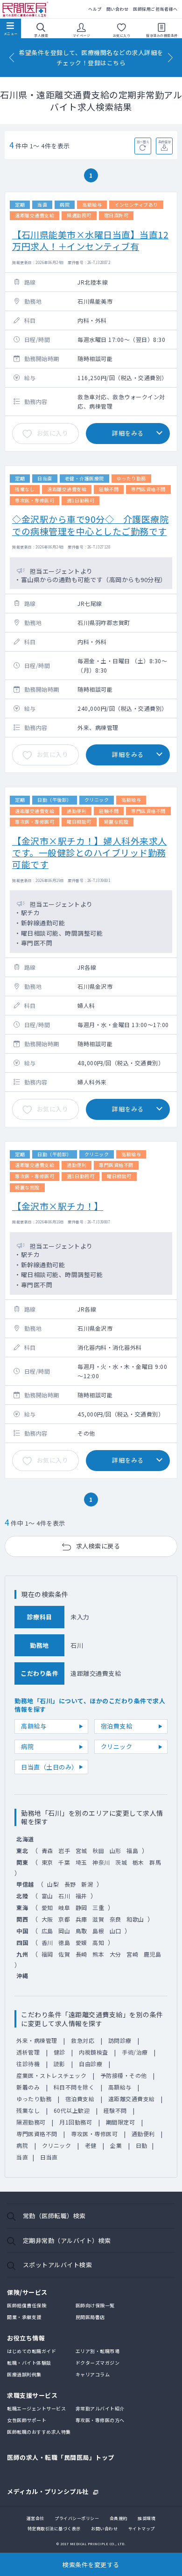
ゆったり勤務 (34, 2099)
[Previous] (12, 58)
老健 (91, 2145)
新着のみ (28, 2087)
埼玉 (81, 1862)
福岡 (47, 1954)
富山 (47, 1896)
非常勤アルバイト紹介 (100, 2408)
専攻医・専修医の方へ (100, 2420)
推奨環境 (147, 2518)
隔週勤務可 (31, 2122)
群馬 (155, 1862)
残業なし (28, 2110)
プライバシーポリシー (77, 2518)
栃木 (138, 1862)
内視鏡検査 (94, 2052)
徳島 (64, 1942)
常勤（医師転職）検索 (54, 2216)
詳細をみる (128, 433)
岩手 (64, 1850)
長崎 (81, 1954)
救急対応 (83, 2040)
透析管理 (28, 2052)
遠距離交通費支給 (132, 2099)
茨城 (121, 1862)
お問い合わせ (104, 2529)
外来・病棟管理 (37, 2040)
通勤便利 (143, 2134)
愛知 (47, 1907)
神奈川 (101, 1862)
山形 (115, 1850)
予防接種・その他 (124, 2075)
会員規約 (119, 2518)
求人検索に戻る (98, 1546)
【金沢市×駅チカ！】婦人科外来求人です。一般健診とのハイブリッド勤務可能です (90, 853)
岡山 (64, 1931)
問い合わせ (118, 9)
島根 (98, 1931)
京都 (64, 1919)
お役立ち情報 (26, 2338)
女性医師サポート (27, 2420)
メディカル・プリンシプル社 (48, 2491)
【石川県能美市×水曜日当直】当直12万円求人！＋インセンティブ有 (90, 240)
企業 (116, 2145)
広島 (47, 1931)
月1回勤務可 (76, 2122)
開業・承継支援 (24, 2317)
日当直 (49, 2157)
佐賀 (64, 1954)
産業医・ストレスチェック (51, 2075)
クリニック (117, 1746)
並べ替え (143, 142)
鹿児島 (153, 1954)
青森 (47, 1850)
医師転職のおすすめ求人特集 (39, 2432)
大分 (115, 1954)
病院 (27, 1746)
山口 (115, 1931)
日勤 (142, 2145)
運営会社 (35, 2518)
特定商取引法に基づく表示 (54, 2529)
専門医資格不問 (37, 2134)
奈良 (115, 1919)
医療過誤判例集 (24, 2374)
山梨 (53, 1884)
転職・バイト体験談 (29, 2363)
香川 (47, 1942)
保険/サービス (27, 2292)
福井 (81, 1896)
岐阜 (64, 1907)
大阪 (47, 1919)
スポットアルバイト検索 (58, 2265)
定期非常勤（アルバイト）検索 (67, 2240)
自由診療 (91, 2064)
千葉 (64, 1862)
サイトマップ (142, 2529)
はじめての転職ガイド (31, 2351)
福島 (132, 1850)
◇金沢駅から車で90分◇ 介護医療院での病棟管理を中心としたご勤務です (90, 525)
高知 (98, 1942)
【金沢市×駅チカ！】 (58, 1206)
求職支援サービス (32, 2395)
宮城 (81, 1850)
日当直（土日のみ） (49, 1767)
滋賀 (98, 1919)
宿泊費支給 (117, 1726)
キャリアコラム (93, 2374)
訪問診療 (120, 2040)
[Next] (170, 58)
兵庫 (81, 1919)
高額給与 (34, 1726)
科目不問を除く (74, 2087)
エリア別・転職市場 (98, 2351)
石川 (64, 1896)
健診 (59, 2052)
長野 (70, 1884)
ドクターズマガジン (98, 2363)
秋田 (98, 1850)
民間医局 (26, 10)
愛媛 (81, 1942)
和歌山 (135, 1919)
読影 (59, 2064)
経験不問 (115, 2110)
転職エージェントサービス (36, 2408)
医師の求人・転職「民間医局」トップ (61, 2457)
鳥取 (81, 1931)
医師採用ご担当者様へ (155, 9)
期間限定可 (121, 2122)
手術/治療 (135, 2052)
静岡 (81, 1907)
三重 (98, 1907)
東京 (47, 1862)
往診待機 (28, 2064)
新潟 (87, 1884)
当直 (22, 2157)
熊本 (98, 1954)
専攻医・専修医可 (94, 2134)
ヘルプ (95, 9)
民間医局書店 (90, 2317)
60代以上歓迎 (72, 2110)
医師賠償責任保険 (27, 2305)
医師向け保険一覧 (95, 2305)
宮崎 (132, 1954)
